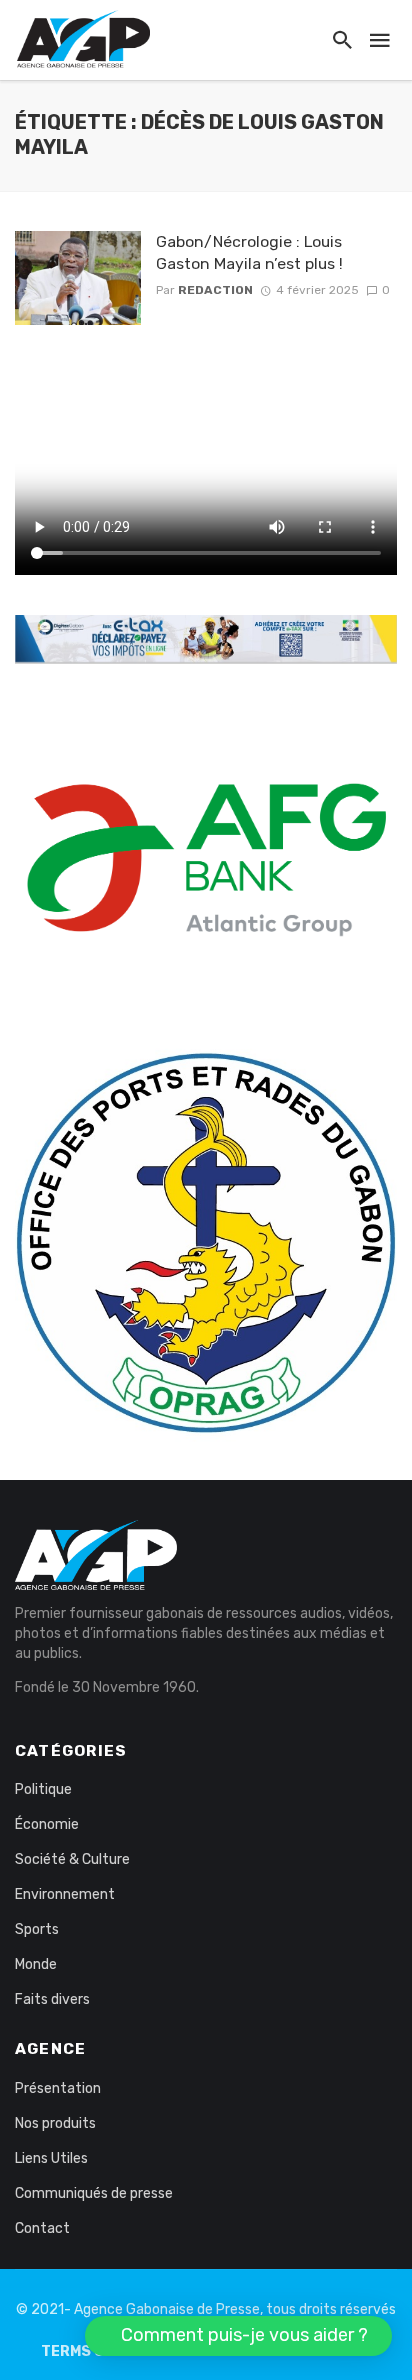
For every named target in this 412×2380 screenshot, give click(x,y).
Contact (42, 2228)
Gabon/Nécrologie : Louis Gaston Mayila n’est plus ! (249, 252)
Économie (47, 1824)
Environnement (65, 1894)
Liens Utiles (51, 2158)
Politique (43, 1789)
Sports (37, 1929)
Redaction (215, 290)
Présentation (58, 2088)
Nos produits (55, 2123)
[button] (238, 2336)
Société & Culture (72, 1859)
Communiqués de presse (94, 2193)
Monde (36, 1964)
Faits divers (52, 1999)
